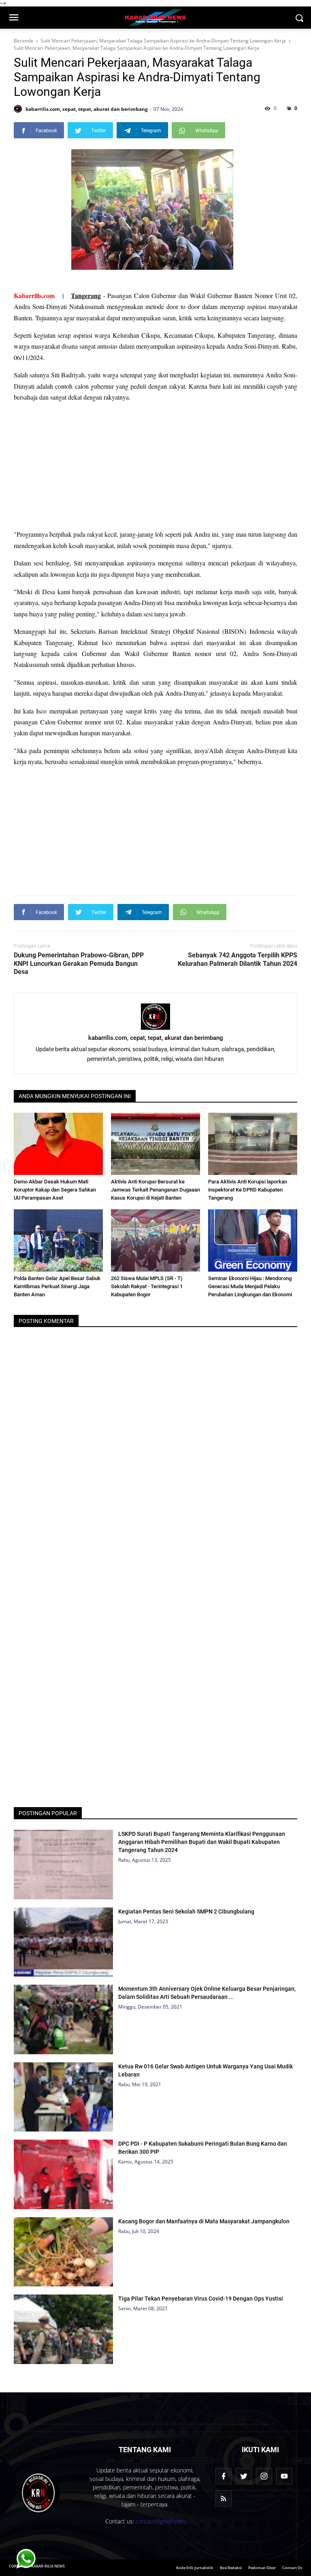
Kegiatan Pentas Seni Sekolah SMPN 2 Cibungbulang (186, 1911)
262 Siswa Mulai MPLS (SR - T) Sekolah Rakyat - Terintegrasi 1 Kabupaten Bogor (147, 1286)
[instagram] (264, 2476)
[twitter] (244, 2476)
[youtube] (284, 2476)
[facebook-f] (224, 2476)
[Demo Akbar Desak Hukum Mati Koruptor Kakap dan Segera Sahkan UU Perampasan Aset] (58, 1144)
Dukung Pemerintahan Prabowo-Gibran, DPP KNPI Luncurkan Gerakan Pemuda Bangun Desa (79, 964)
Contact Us (292, 2568)
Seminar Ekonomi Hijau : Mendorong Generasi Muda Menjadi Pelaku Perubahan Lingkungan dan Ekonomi (250, 1286)
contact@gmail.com (160, 2521)
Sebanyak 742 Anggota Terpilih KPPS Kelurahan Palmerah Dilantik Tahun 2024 (238, 959)
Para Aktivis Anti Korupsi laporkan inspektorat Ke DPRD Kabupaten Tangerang (248, 1190)
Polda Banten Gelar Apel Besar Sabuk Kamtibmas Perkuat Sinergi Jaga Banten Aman (57, 1286)
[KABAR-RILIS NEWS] (40, 2493)
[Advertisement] (155, 466)
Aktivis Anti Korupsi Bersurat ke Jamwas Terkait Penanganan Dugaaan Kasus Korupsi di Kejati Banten (155, 1190)
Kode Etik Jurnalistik (195, 2568)
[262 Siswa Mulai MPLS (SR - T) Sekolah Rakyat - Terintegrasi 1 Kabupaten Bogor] (155, 1240)
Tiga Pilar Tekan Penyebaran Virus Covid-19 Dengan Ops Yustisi (201, 2299)
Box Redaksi (231, 2568)
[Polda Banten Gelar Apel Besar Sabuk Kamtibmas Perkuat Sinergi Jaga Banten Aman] (58, 1240)
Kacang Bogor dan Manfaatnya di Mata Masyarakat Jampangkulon (204, 2221)
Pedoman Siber (262, 2568)
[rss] (224, 2498)
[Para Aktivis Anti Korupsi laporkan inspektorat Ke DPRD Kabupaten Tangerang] (253, 1144)
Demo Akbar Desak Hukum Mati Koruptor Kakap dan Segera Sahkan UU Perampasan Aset (55, 1190)
